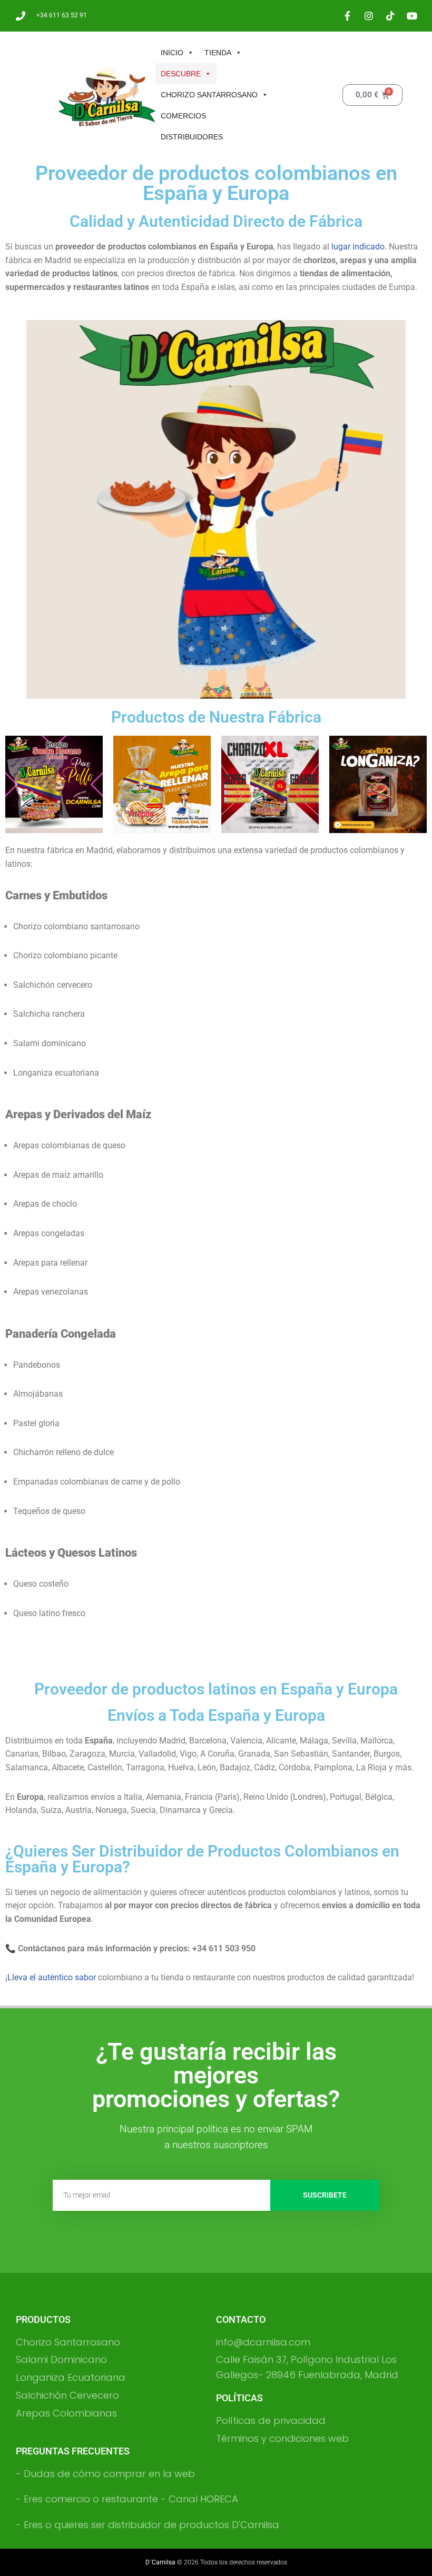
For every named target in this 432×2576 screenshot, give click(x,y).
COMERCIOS (183, 116)
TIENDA (218, 53)
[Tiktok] (390, 16)
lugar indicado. (359, 247)
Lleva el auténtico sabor (52, 1977)
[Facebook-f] (347, 16)
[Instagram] (369, 16)
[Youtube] (412, 16)
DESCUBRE (181, 74)
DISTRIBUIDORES (192, 137)
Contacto (241, 2319)
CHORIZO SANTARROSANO (209, 95)
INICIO (172, 53)
